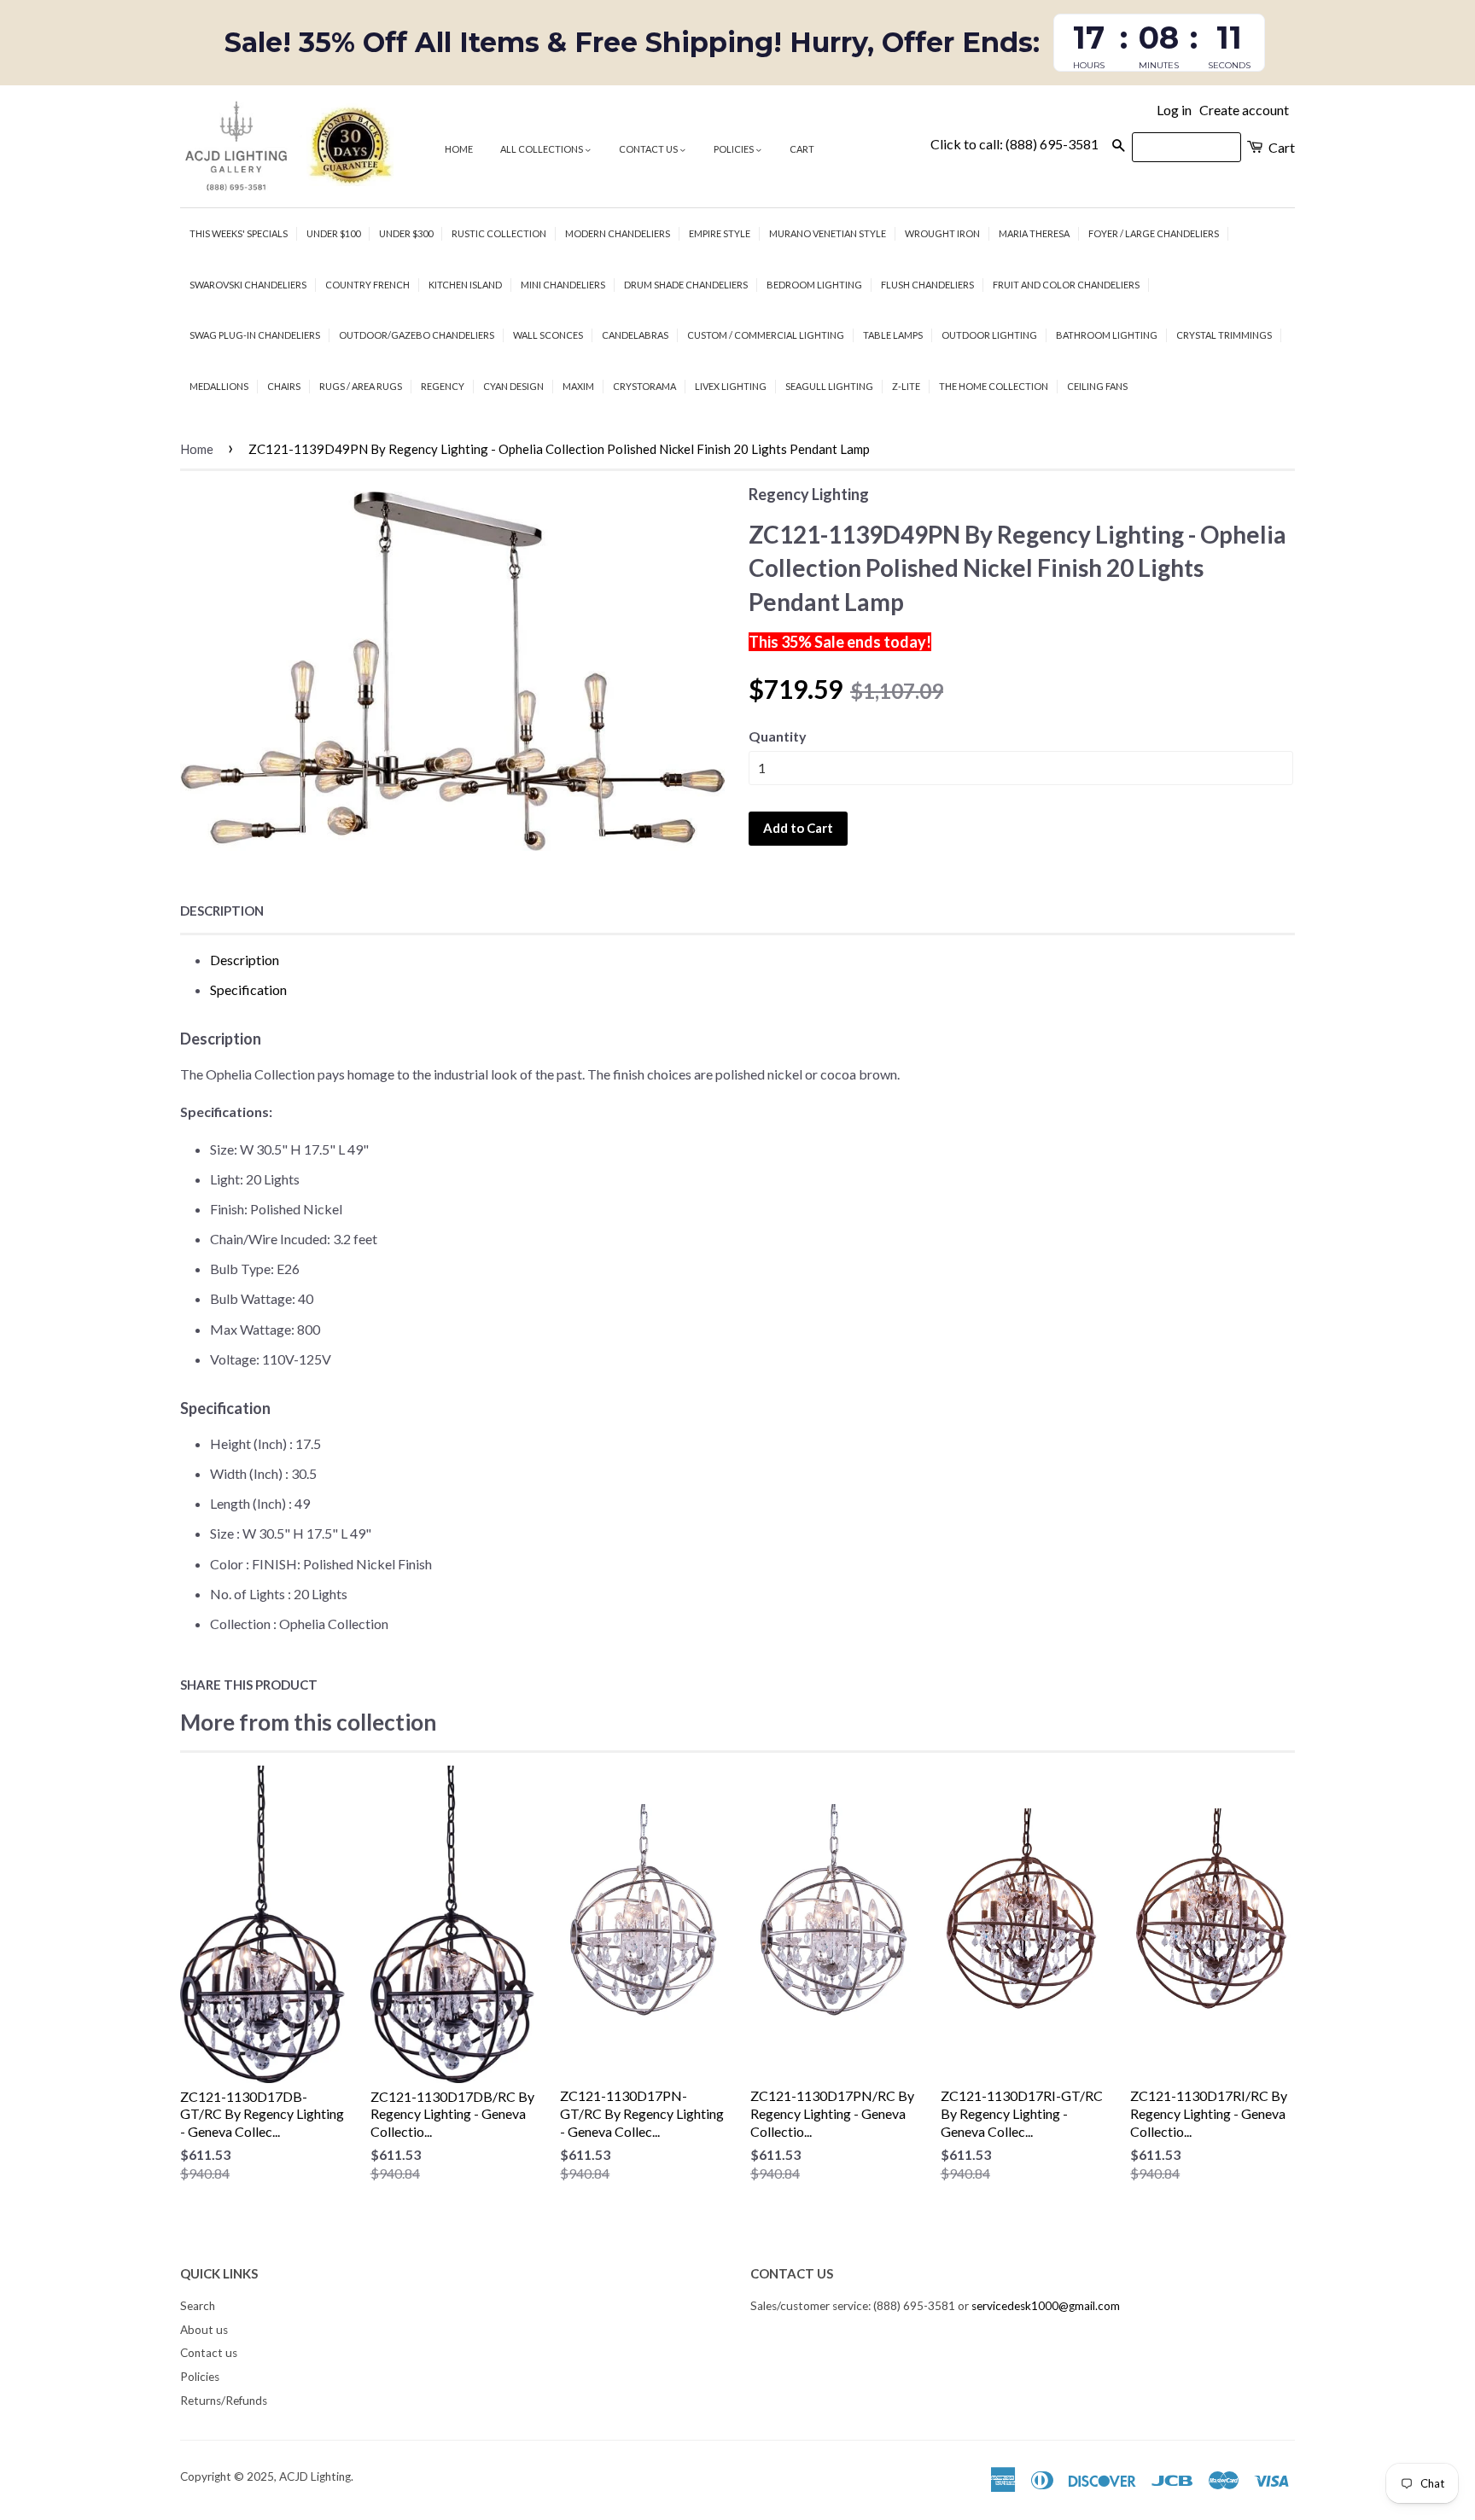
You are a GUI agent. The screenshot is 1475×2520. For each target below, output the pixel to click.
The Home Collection (994, 386)
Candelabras (635, 335)
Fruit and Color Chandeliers (1066, 285)
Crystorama (644, 386)
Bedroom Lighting (814, 285)
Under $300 (406, 233)
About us (204, 2330)
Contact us (649, 149)
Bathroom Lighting (1107, 335)
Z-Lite (906, 386)
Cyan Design (513, 386)
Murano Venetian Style (828, 233)
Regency (443, 386)
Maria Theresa (1034, 233)
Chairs (284, 386)
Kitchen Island (465, 285)
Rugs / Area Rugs (361, 386)
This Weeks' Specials (239, 233)
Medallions (219, 386)
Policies (735, 149)
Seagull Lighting (829, 386)
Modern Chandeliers (618, 233)
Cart (802, 149)
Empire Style (720, 233)
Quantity (778, 736)
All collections (542, 149)
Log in (1174, 110)
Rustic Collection (499, 233)
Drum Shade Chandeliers (686, 285)
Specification (248, 989)
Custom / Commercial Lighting (766, 335)
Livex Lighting (731, 386)
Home (459, 149)
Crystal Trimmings (1224, 335)
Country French (367, 285)
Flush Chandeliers (927, 285)
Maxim (578, 386)
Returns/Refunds (224, 2401)
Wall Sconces (548, 335)
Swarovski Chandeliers (248, 285)
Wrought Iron (942, 233)
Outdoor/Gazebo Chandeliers (417, 335)
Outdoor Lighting (989, 335)
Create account (1244, 110)
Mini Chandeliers (563, 285)
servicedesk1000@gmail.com (1046, 2306)
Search (198, 2306)
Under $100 (333, 233)
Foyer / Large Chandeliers (1154, 233)
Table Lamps (893, 335)
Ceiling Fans (1097, 386)
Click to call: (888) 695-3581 (1014, 144)
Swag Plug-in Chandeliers (255, 335)
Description (222, 911)
